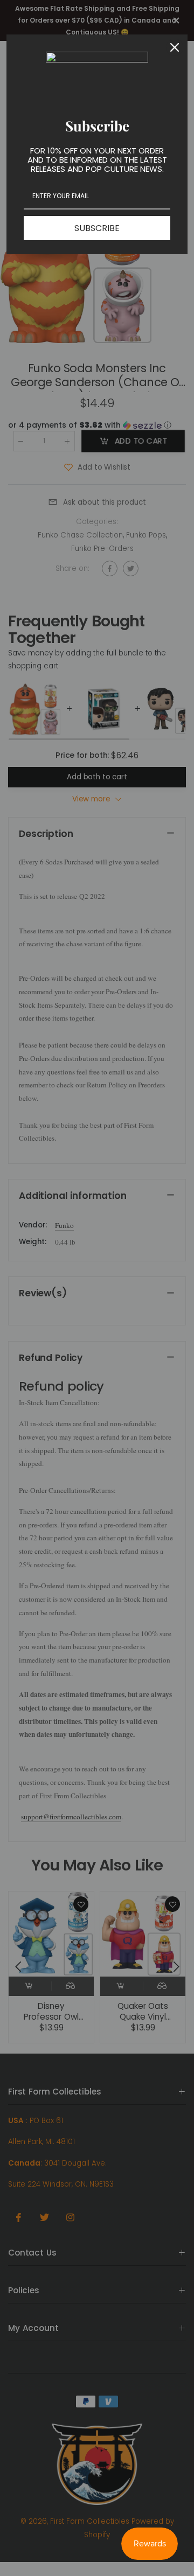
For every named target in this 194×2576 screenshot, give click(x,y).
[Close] (175, 47)
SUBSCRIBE (97, 228)
